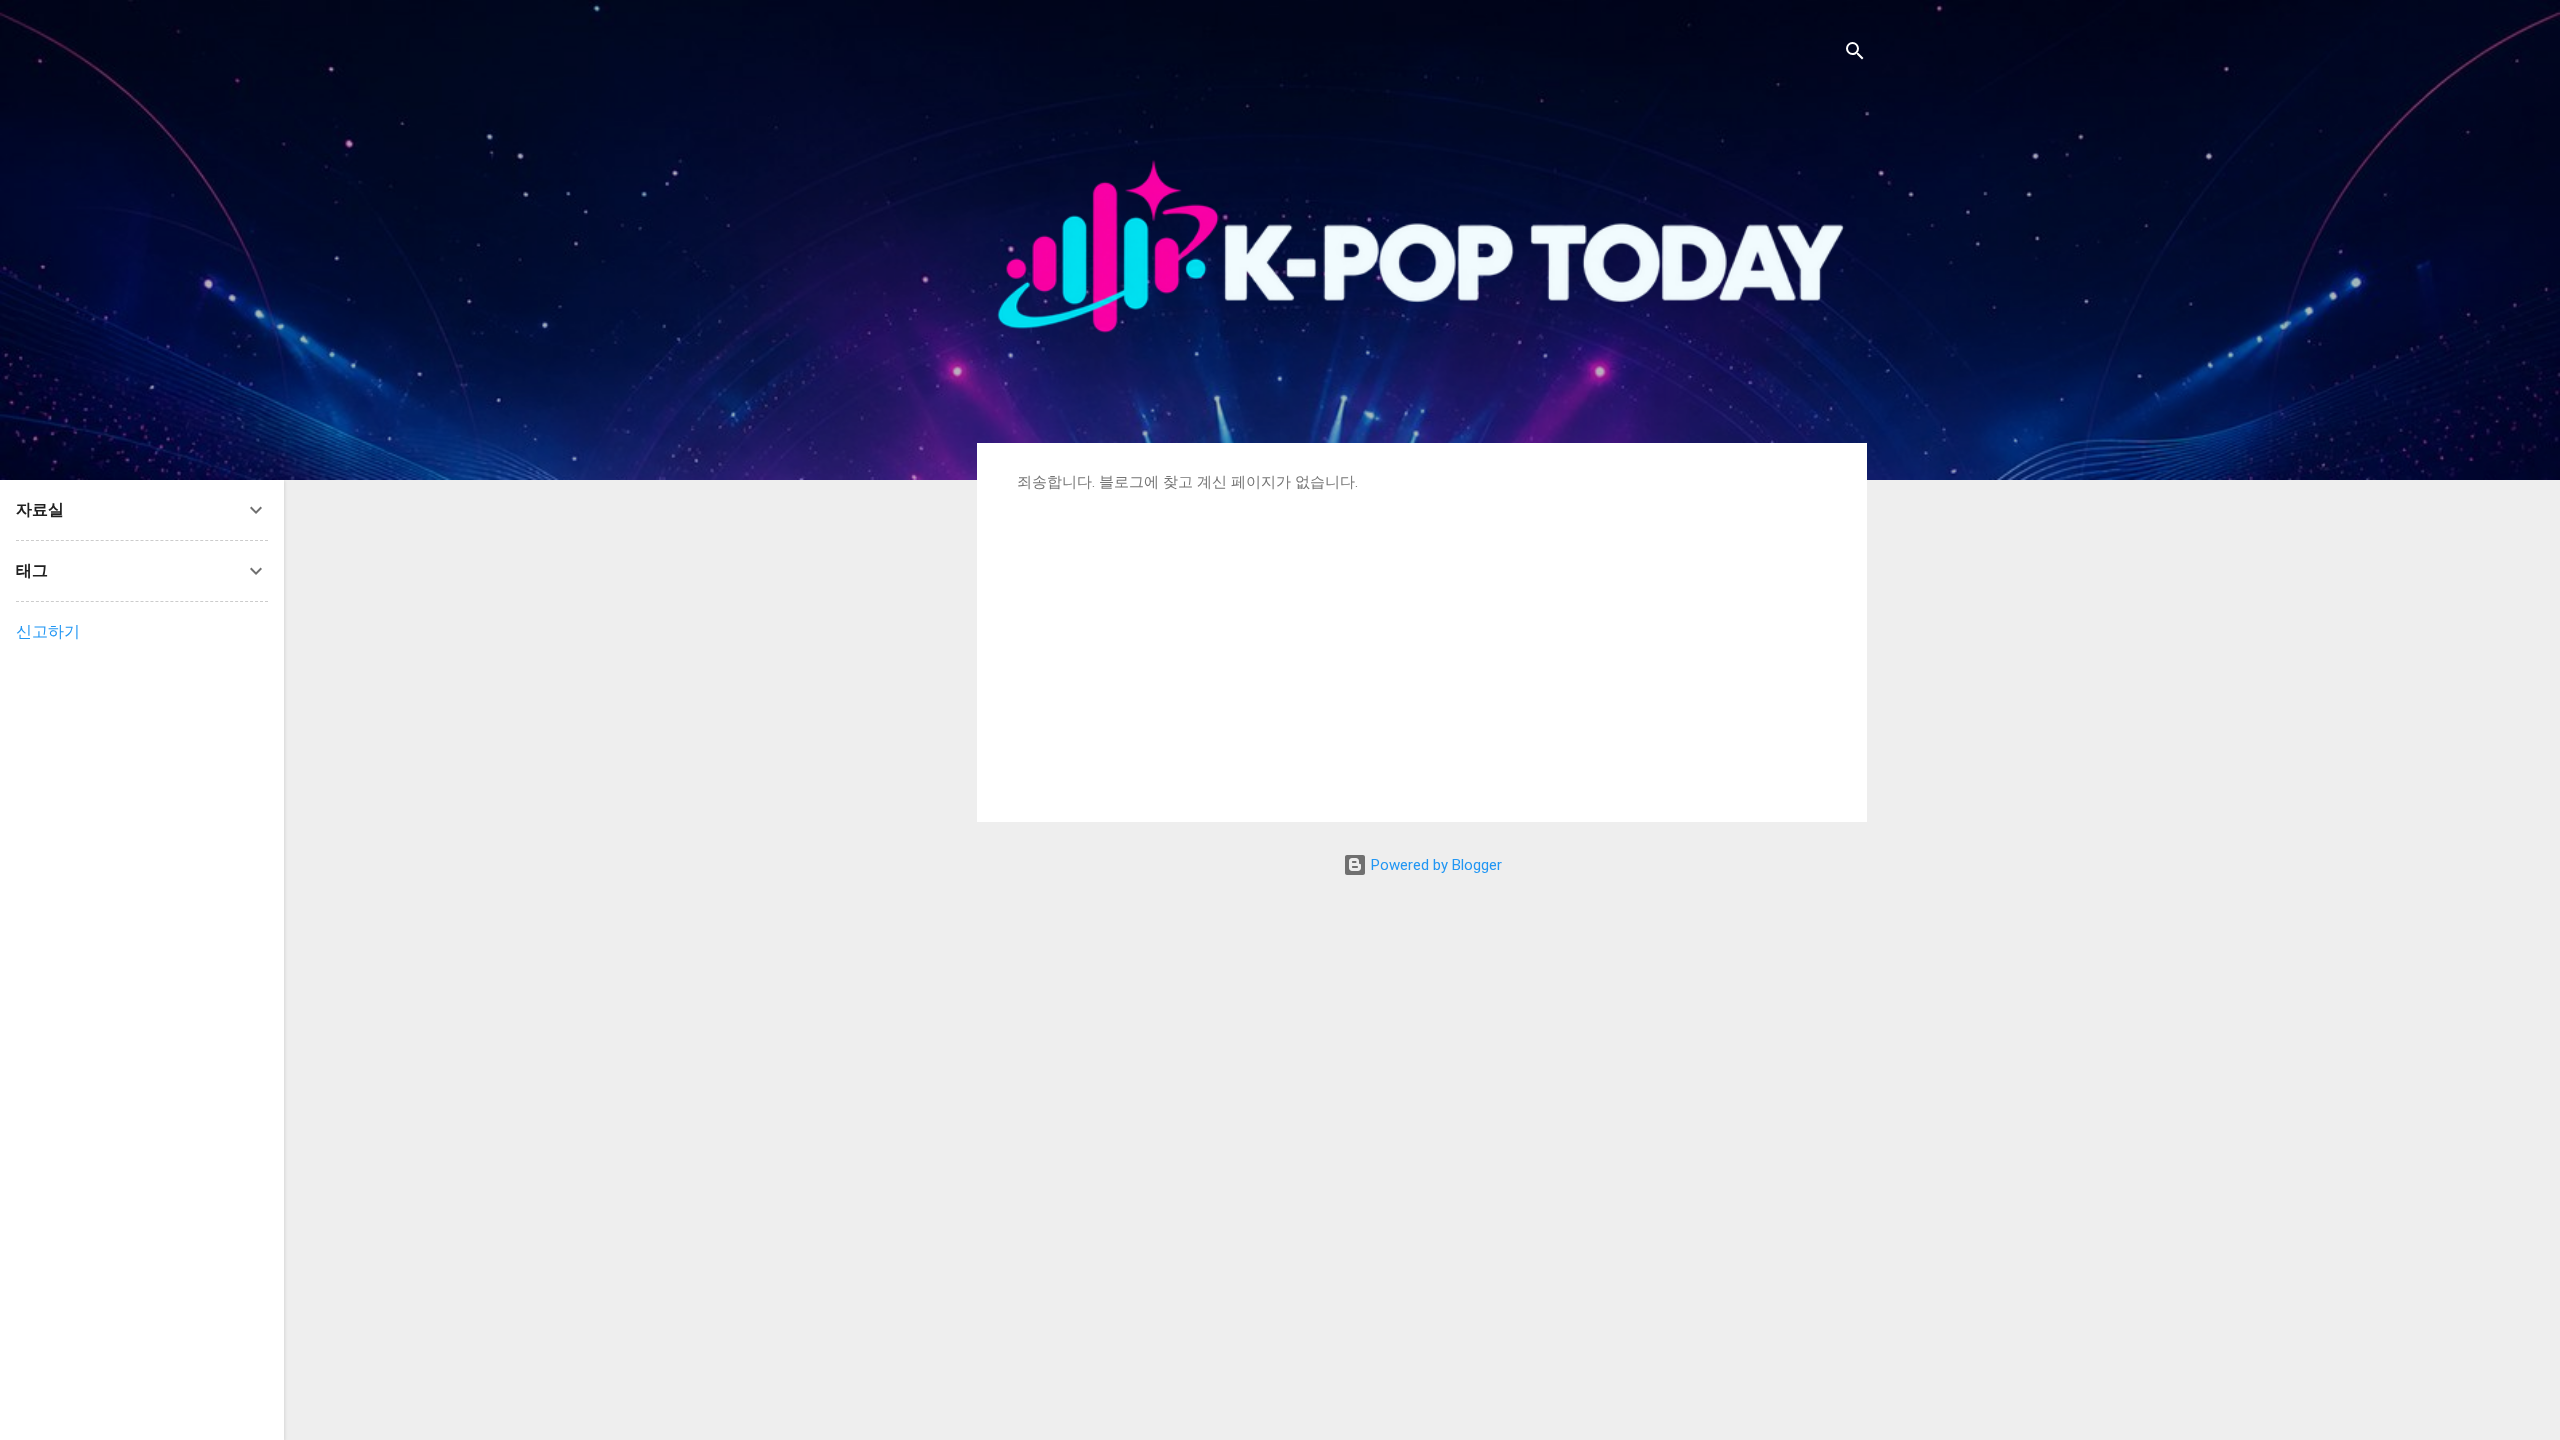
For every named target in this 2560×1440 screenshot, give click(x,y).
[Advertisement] (1422, 642)
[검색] (1855, 54)
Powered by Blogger (1434, 865)
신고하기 (48, 631)
